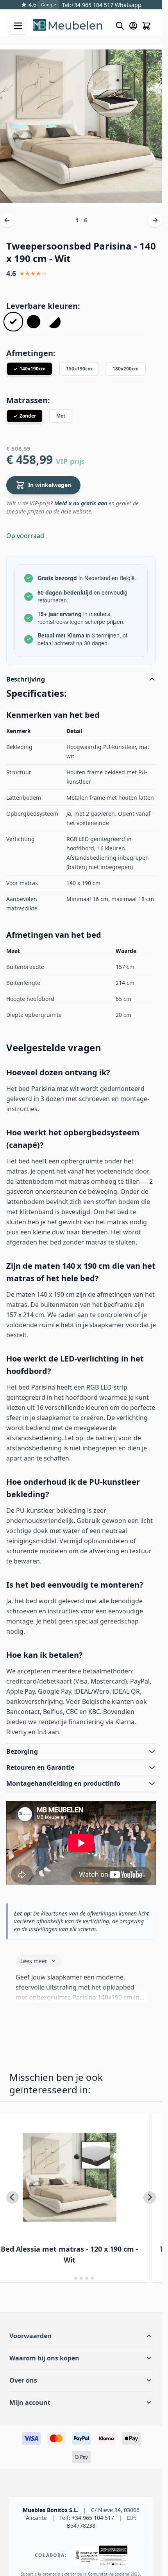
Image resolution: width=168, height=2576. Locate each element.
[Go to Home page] (70, 26)
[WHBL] (54, 322)
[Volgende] (155, 220)
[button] (81, 2336)
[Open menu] (18, 26)
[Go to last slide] (13, 2197)
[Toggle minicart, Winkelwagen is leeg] (147, 26)
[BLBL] (34, 322)
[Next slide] (150, 2197)
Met (61, 416)
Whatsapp (127, 5)
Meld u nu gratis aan (81, 503)
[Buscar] (120, 26)
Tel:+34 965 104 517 (88, 5)
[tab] (70, 2278)
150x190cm (79, 369)
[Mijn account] (133, 26)
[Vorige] (7, 220)
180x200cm (126, 369)
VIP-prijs (70, 461)
